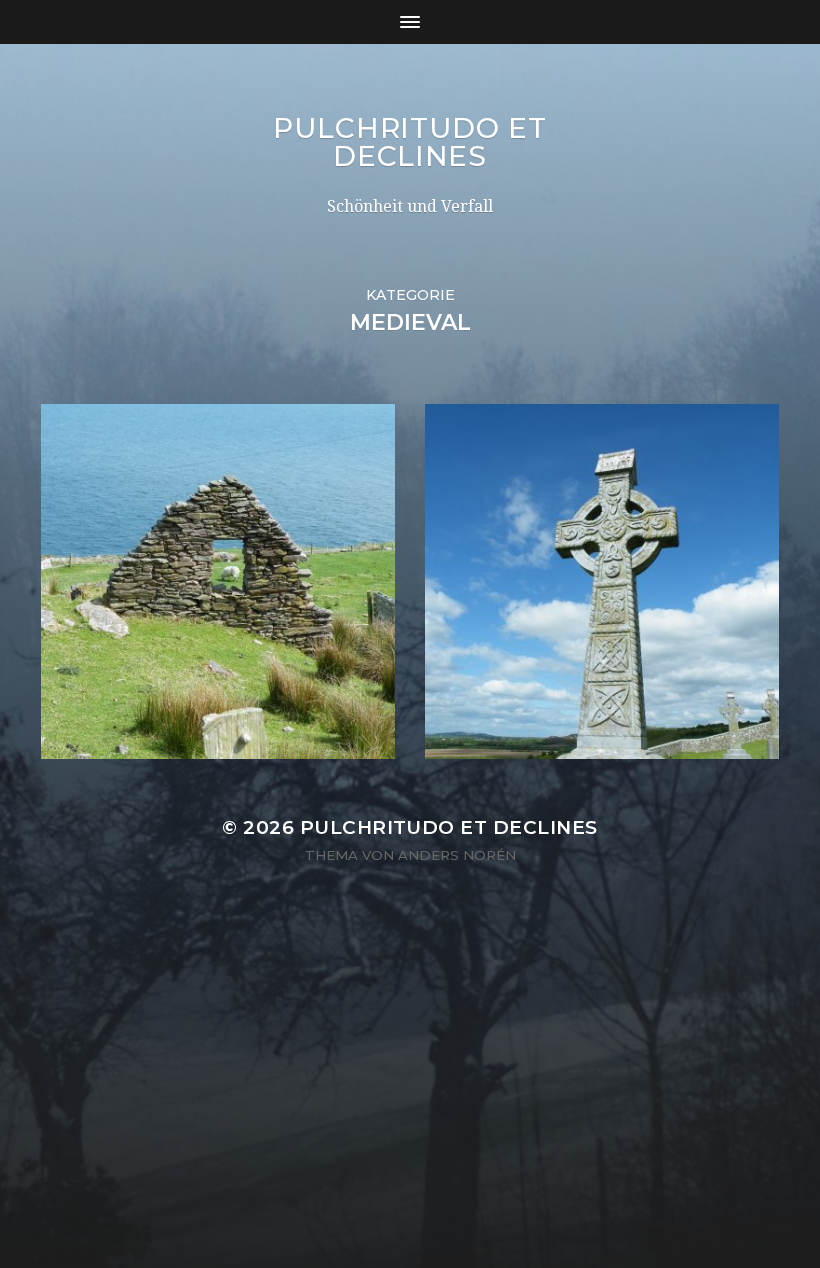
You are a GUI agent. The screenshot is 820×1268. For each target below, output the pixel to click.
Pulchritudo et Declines (410, 142)
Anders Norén (457, 855)
